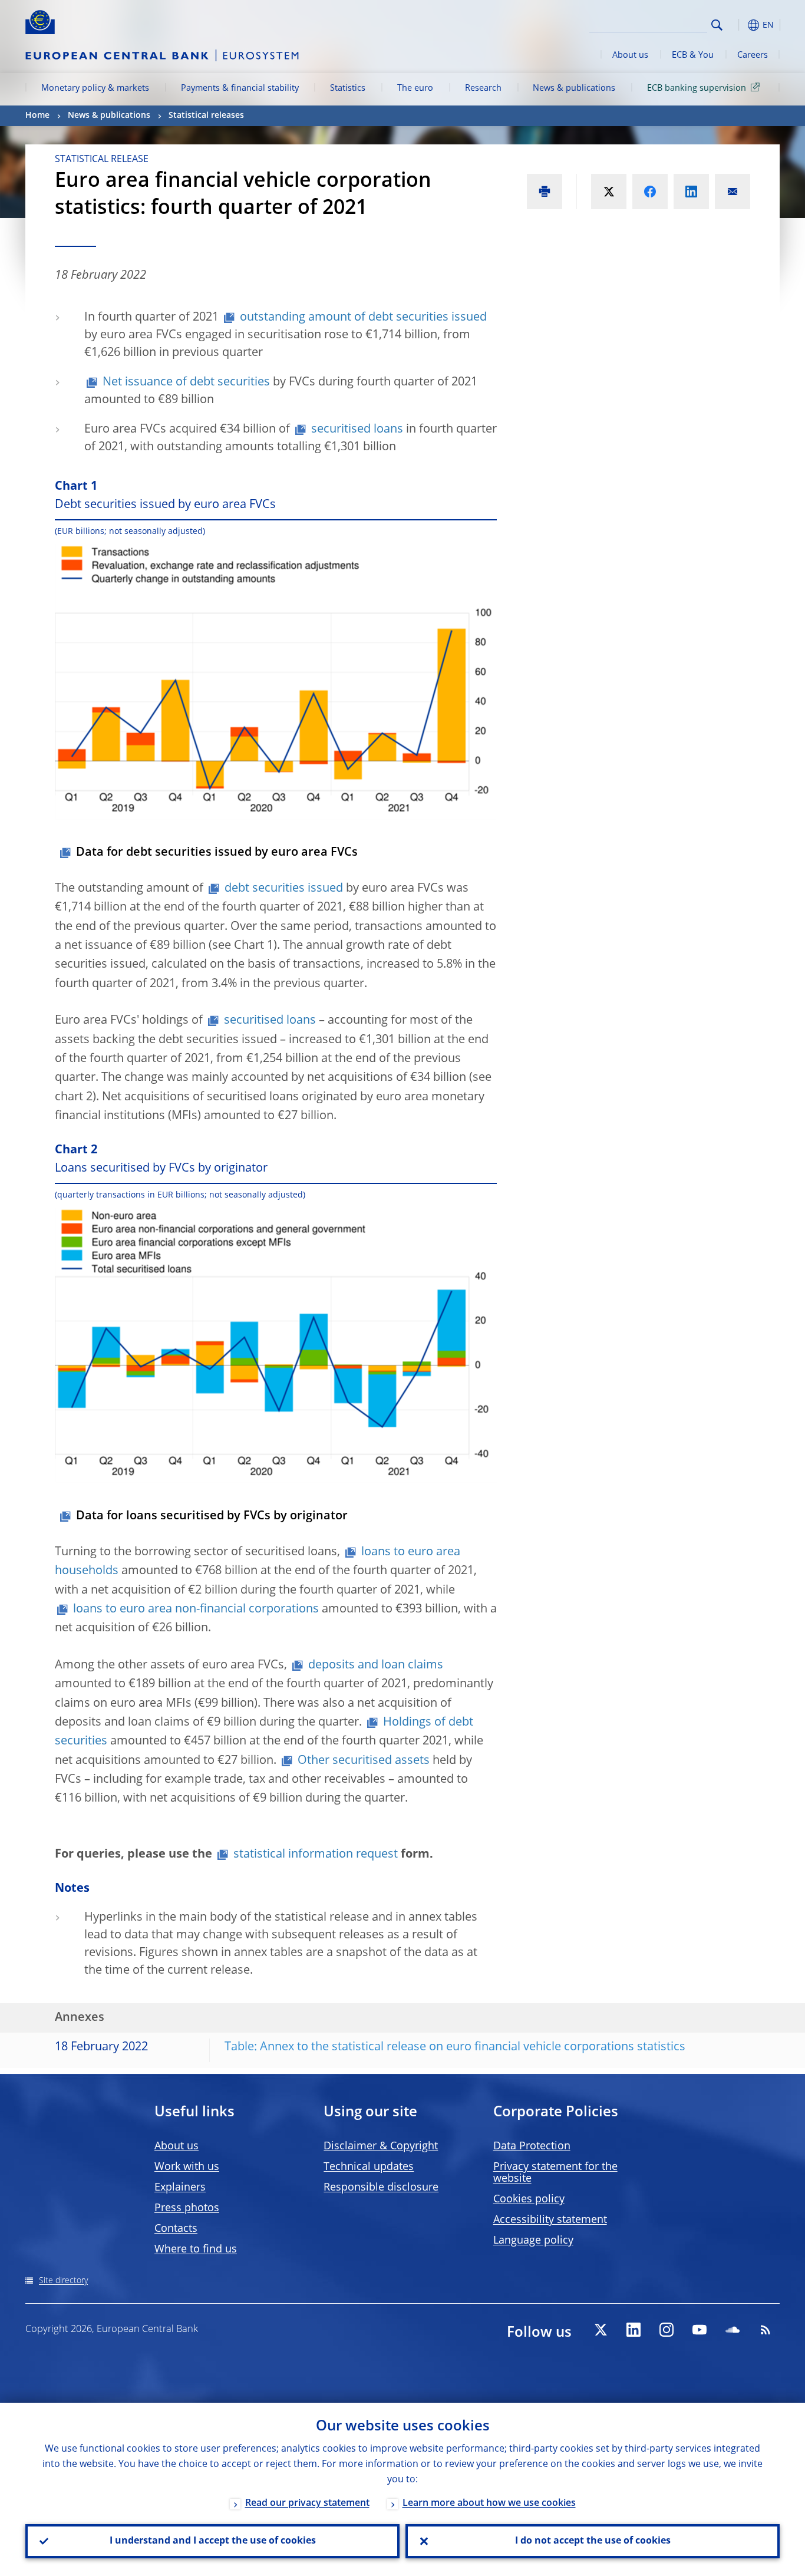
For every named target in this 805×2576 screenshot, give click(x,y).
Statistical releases (206, 116)
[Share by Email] (733, 192)
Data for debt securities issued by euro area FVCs (217, 853)
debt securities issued (284, 889)
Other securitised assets (364, 1761)
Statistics (348, 88)
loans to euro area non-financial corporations (196, 1609)
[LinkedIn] (634, 2330)
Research (483, 88)
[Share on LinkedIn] (691, 192)
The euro (415, 88)
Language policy (533, 2241)
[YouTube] (700, 2330)
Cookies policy (529, 2199)
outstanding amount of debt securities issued (363, 318)
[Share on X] (609, 192)
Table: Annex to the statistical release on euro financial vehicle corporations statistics (455, 2047)
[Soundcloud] (733, 2330)
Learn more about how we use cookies (489, 2504)
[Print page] (545, 192)
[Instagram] (667, 2330)
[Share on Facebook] (650, 192)
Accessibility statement (550, 2220)
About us (630, 55)
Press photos (187, 2208)
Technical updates (369, 2167)
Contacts (176, 2229)
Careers (753, 55)
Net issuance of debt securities (186, 382)
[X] (601, 2330)
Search (717, 25)
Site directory (63, 2281)
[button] (738, 25)
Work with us (187, 2167)
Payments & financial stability (240, 88)
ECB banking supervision (697, 88)
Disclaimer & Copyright (381, 2146)
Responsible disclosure (381, 2188)
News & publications (574, 88)
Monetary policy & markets (95, 88)
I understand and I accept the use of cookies (213, 2541)
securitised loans (357, 430)
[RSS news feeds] (766, 2330)
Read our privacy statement (307, 2504)
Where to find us (196, 2250)
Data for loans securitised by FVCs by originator (212, 1516)
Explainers (180, 2188)
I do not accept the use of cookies (593, 2541)
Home (37, 116)
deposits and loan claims (376, 1665)
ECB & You (693, 55)
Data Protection (532, 2146)
